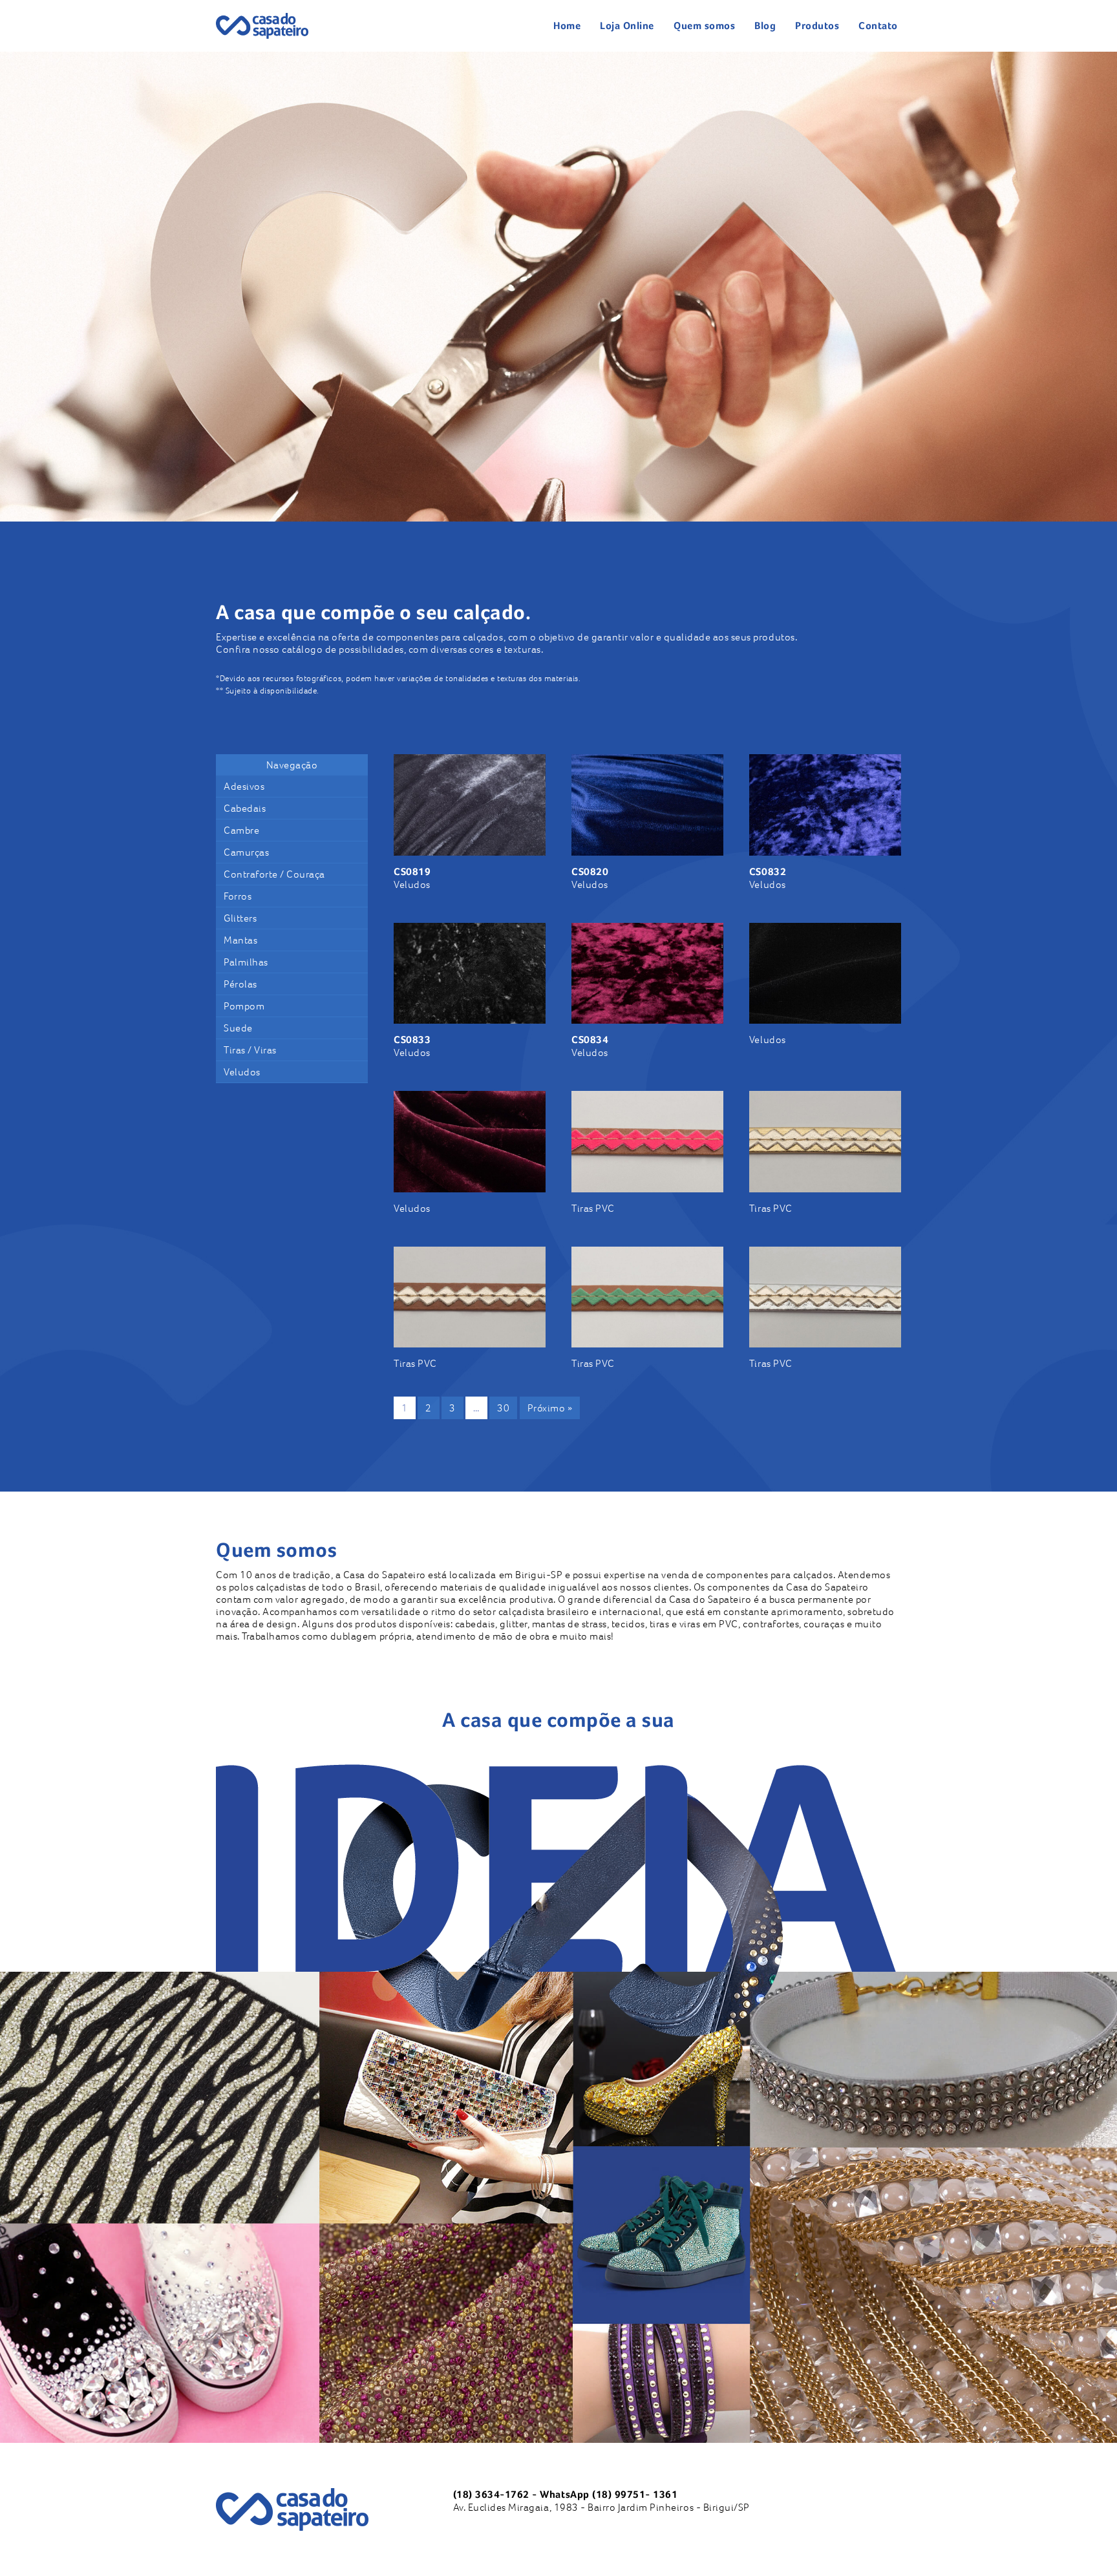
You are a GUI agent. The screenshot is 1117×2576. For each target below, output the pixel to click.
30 (503, 1408)
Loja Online (627, 26)
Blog (765, 26)
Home (567, 26)
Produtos (817, 26)
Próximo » (550, 1408)
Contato (878, 26)
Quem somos (704, 26)
